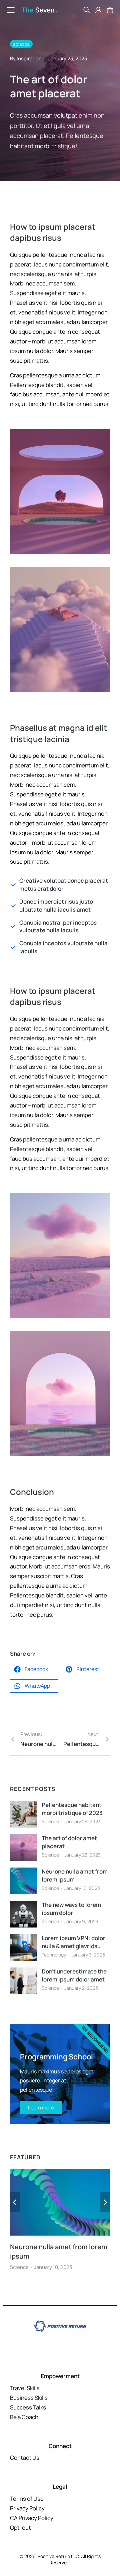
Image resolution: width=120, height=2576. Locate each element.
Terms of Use (27, 2499)
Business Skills (29, 2398)
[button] (34, 1669)
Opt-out (20, 2528)
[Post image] (23, 1814)
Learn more (41, 2108)
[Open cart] (110, 10)
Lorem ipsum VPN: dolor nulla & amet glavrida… (73, 1942)
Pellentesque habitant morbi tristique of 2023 (72, 1809)
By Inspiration (26, 58)
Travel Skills (25, 2388)
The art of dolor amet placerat (69, 1842)
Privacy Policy (27, 2508)
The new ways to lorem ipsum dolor (71, 1909)
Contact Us (25, 2458)
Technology (54, 1955)
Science (50, 1821)
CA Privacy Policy (32, 2518)
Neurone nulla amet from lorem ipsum (75, 1875)
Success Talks (28, 2407)
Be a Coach (24, 2417)
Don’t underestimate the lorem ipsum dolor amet (74, 1975)
